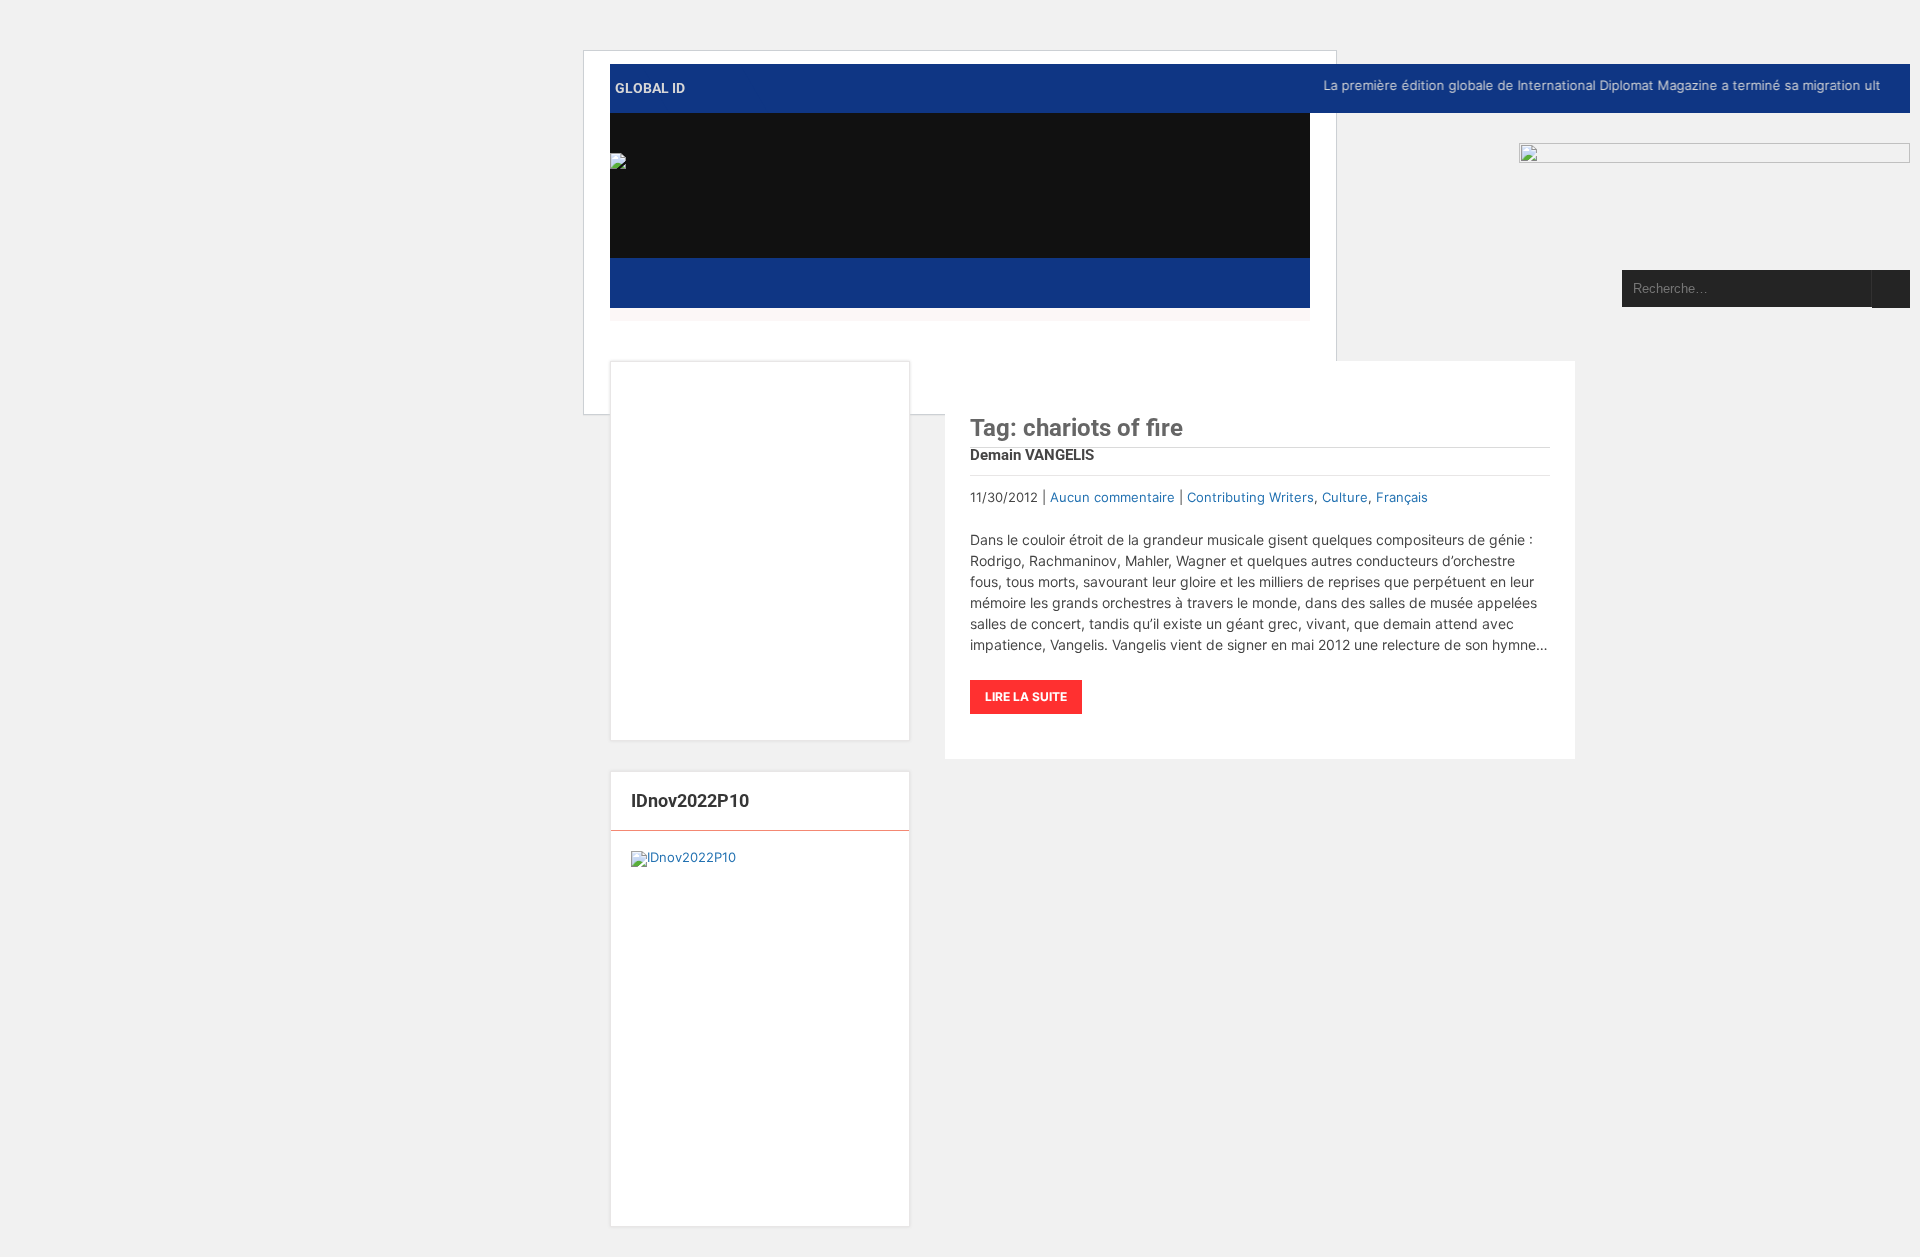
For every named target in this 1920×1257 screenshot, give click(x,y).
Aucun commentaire (1112, 497)
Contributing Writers (1250, 497)
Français (1402, 497)
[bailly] (760, 1028)
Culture (1345, 497)
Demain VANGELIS (1032, 455)
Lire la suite (1026, 696)
